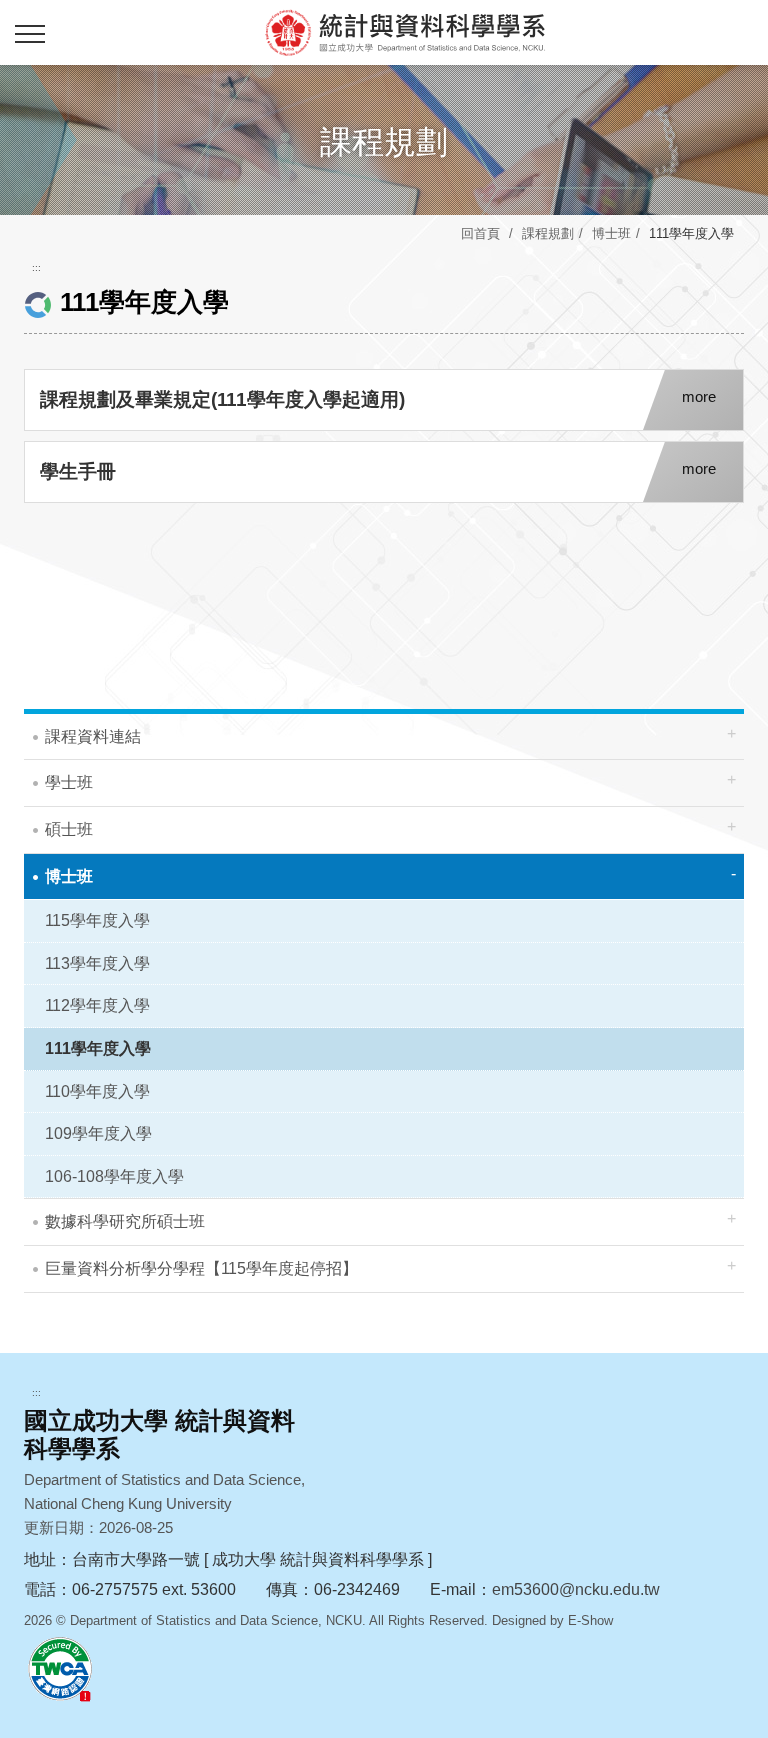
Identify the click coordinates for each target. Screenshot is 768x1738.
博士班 (611, 233)
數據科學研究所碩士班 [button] (125, 1221)
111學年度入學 (98, 1048)
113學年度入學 (97, 963)
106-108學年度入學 (114, 1176)
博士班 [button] (69, 876)
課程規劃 (548, 233)
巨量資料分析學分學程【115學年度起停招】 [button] (201, 1268)
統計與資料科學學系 (404, 32)
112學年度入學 (97, 1005)
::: (36, 267)
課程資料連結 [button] (93, 736)
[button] (30, 35)
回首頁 (480, 233)
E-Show (590, 1620)
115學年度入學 (97, 920)
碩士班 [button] (69, 829)
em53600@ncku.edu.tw (576, 1589)
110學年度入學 (97, 1091)
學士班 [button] (69, 782)
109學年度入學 (98, 1133)
